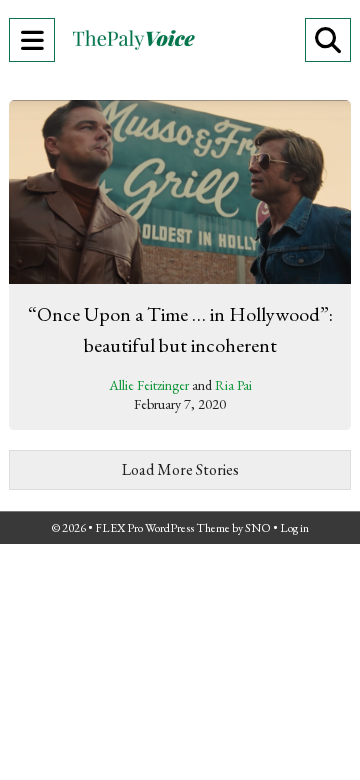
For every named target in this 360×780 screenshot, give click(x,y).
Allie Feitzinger (149, 385)
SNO (258, 528)
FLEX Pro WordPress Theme (162, 528)
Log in (294, 528)
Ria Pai (233, 385)
